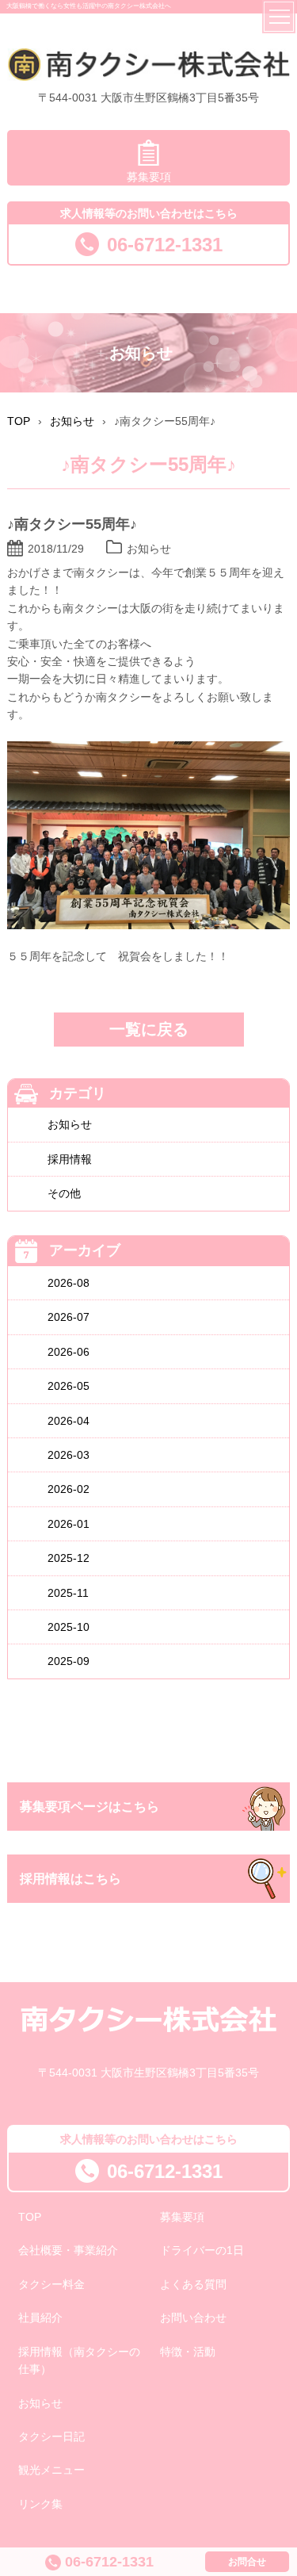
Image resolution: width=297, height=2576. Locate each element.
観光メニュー (51, 2470)
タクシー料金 (51, 2284)
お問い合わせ (193, 2318)
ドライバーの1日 (202, 2250)
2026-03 (69, 1455)
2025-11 (68, 1593)
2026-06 (69, 1352)
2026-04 (69, 1421)
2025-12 (69, 1558)
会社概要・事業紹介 (68, 2250)
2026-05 (69, 1386)
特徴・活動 (188, 2352)
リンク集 (40, 2504)
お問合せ (247, 2562)
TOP (30, 2217)
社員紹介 (40, 2318)
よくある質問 (193, 2284)
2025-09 (69, 1661)
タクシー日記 (51, 2436)
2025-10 (69, 1627)
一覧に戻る (149, 1029)
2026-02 (69, 1489)
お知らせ (70, 1124)
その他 (64, 1193)
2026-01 (69, 1524)
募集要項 (149, 177)
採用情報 (70, 1159)
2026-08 (69, 1283)
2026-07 (69, 1317)
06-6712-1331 (165, 245)
